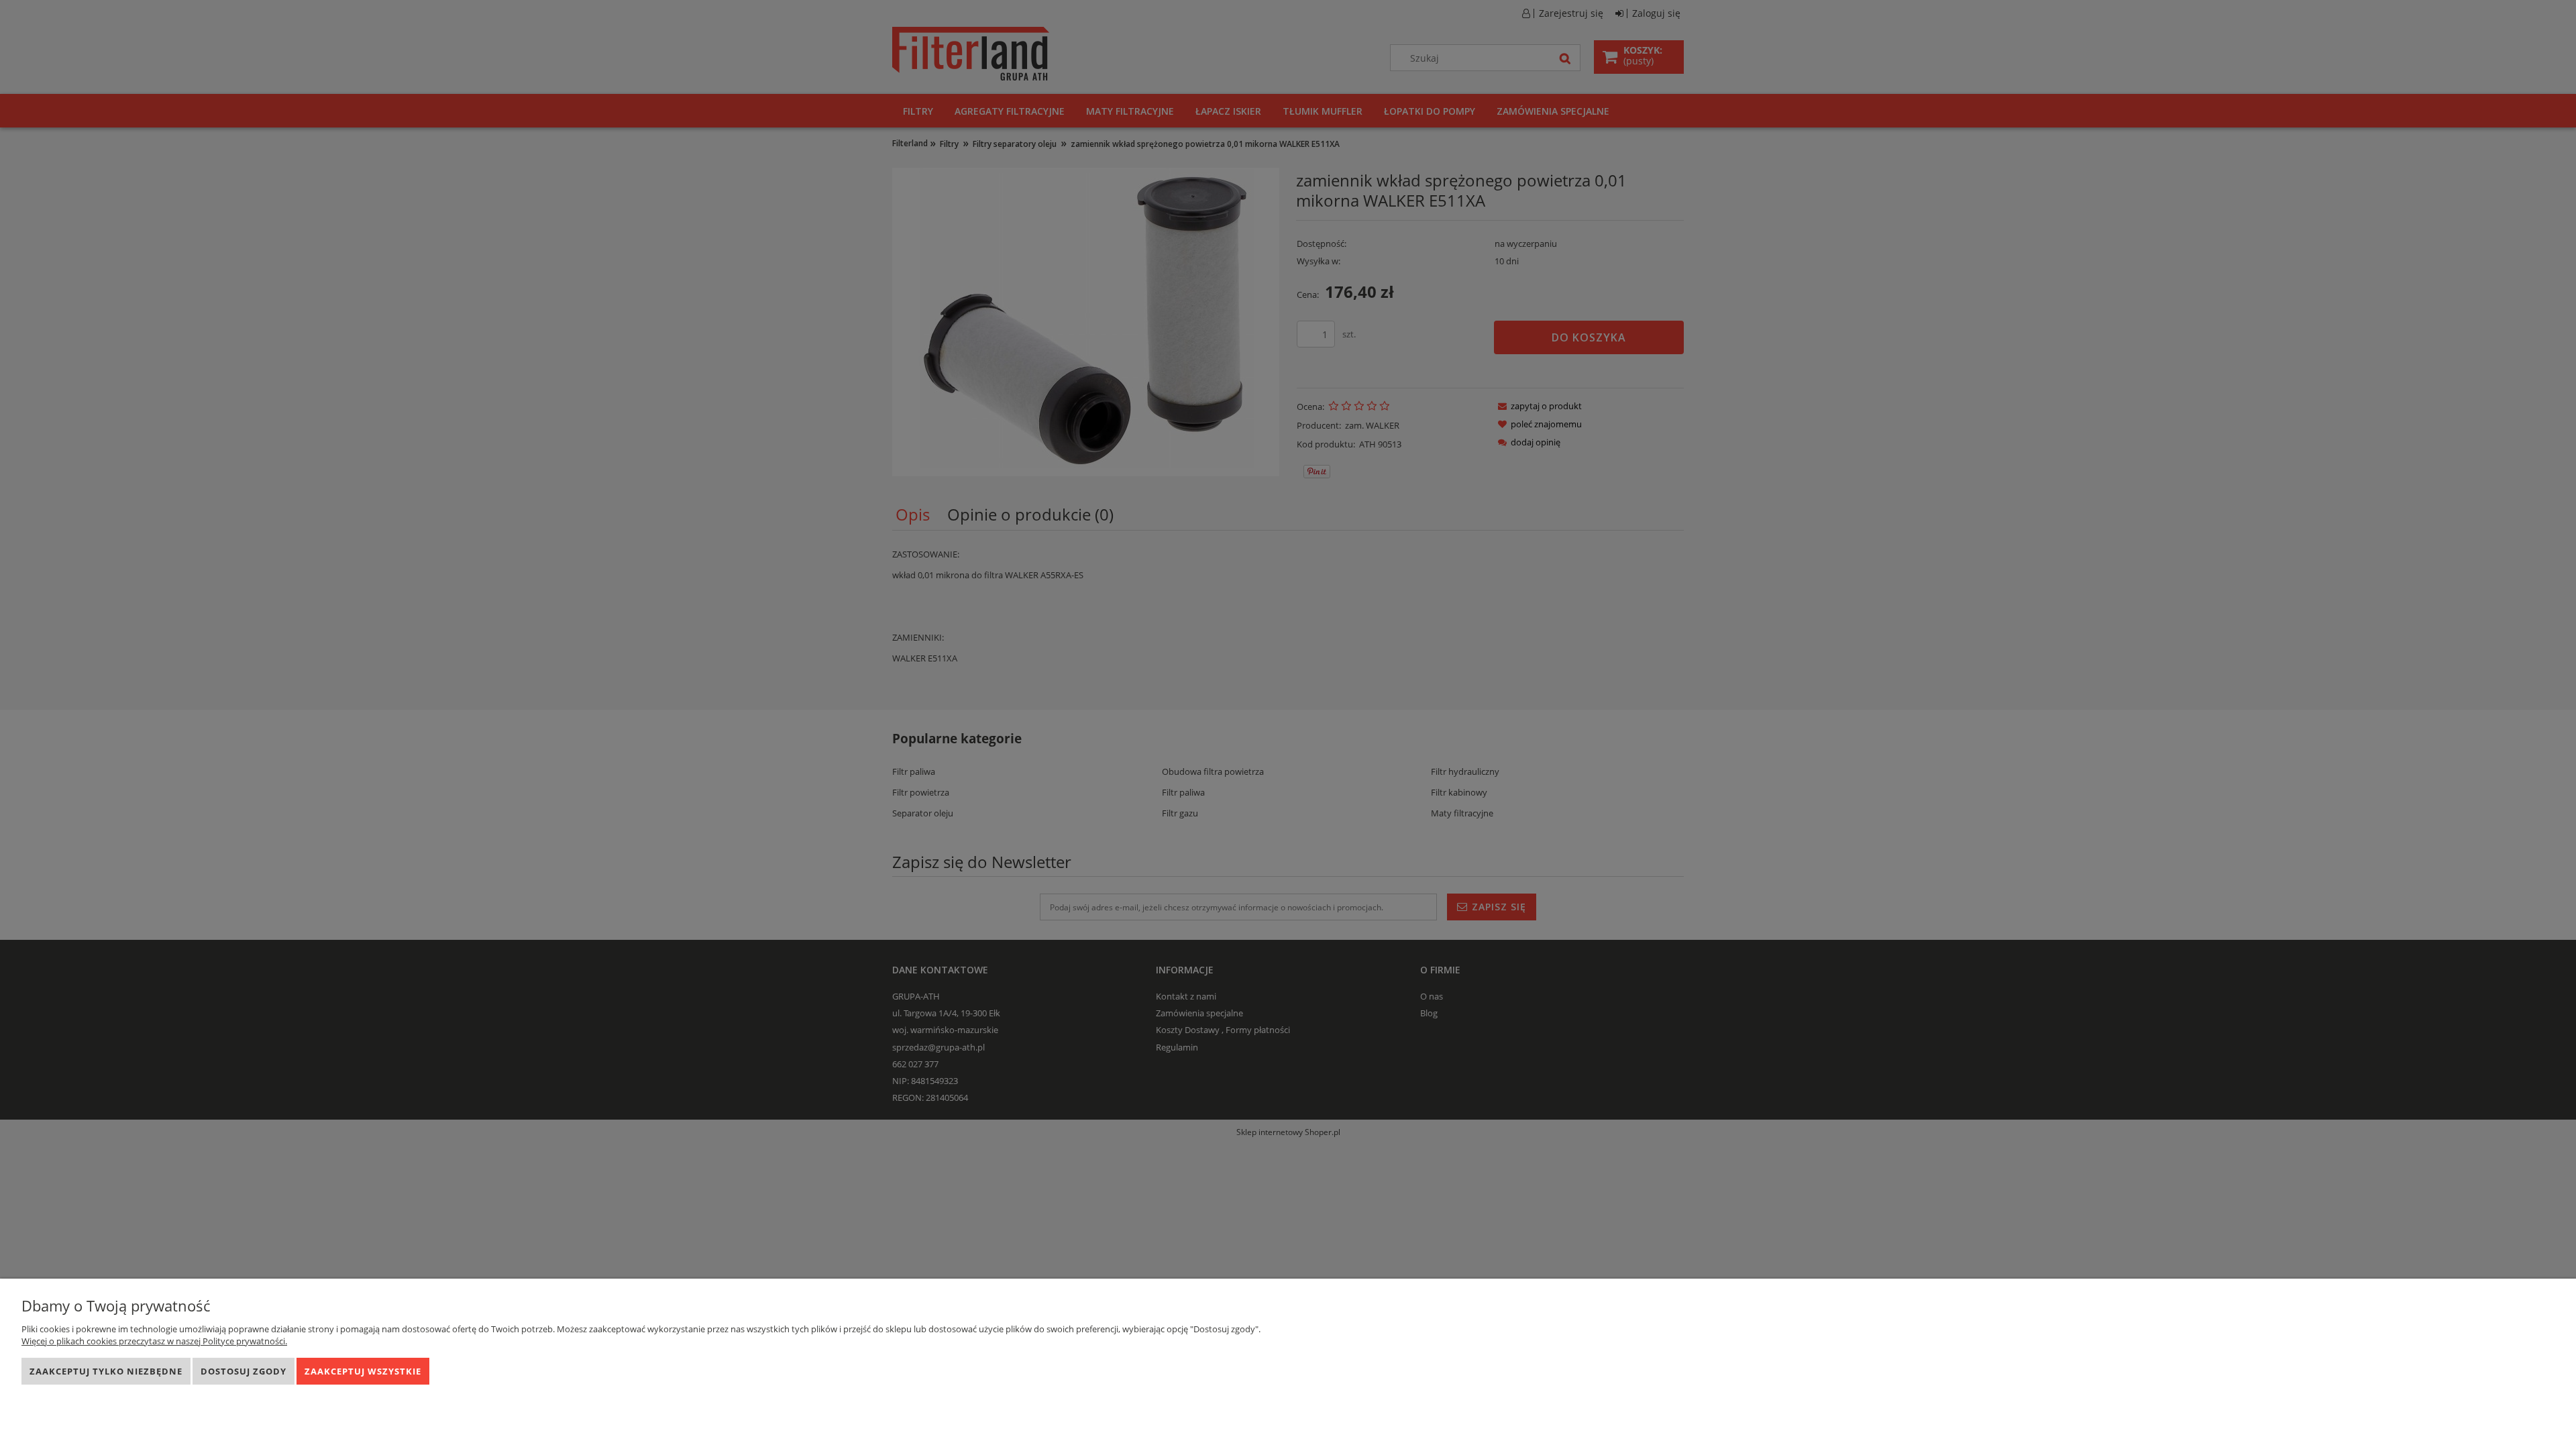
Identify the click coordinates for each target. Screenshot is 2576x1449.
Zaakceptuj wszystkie (363, 1371)
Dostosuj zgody (244, 1371)
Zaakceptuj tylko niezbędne (106, 1371)
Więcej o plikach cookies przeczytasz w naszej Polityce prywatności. (154, 1341)
